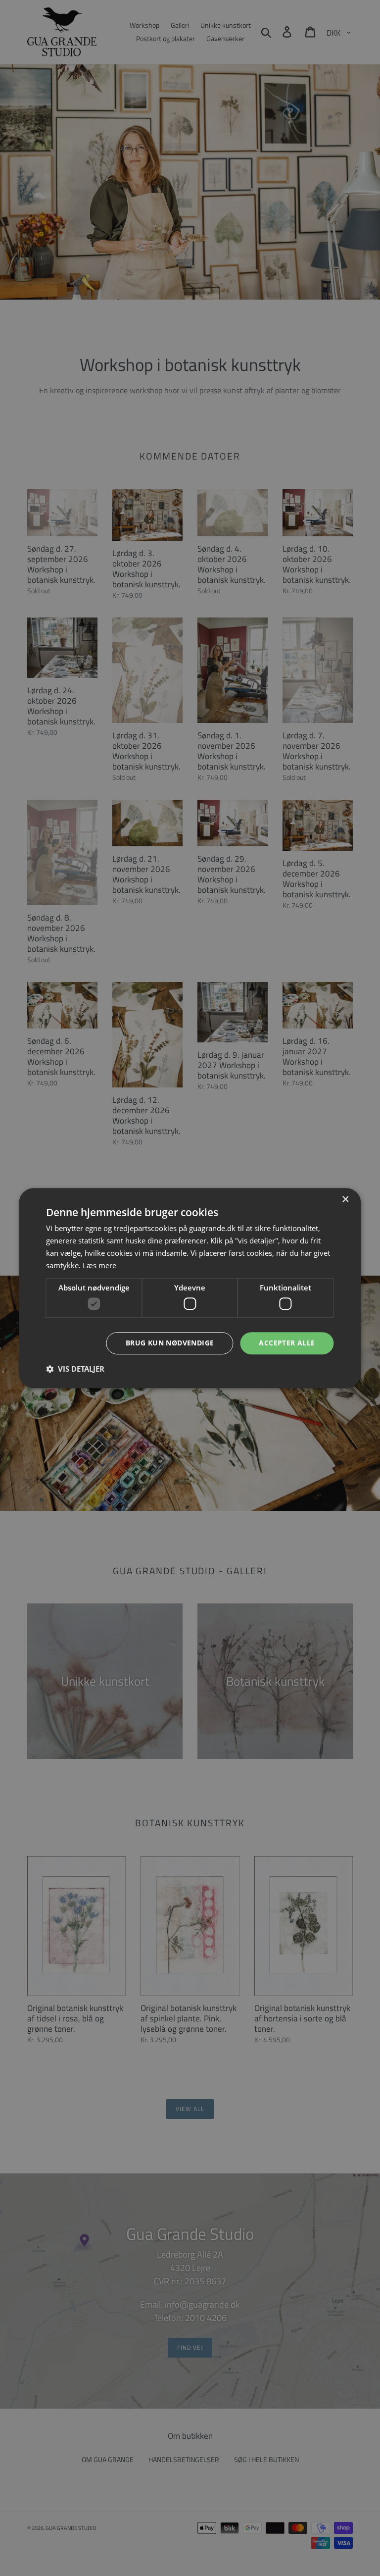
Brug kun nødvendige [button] (170, 1343)
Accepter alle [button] (287, 1343)
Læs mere (99, 1265)
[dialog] (190, 1288)
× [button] (345, 1200)
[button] (75, 1369)
